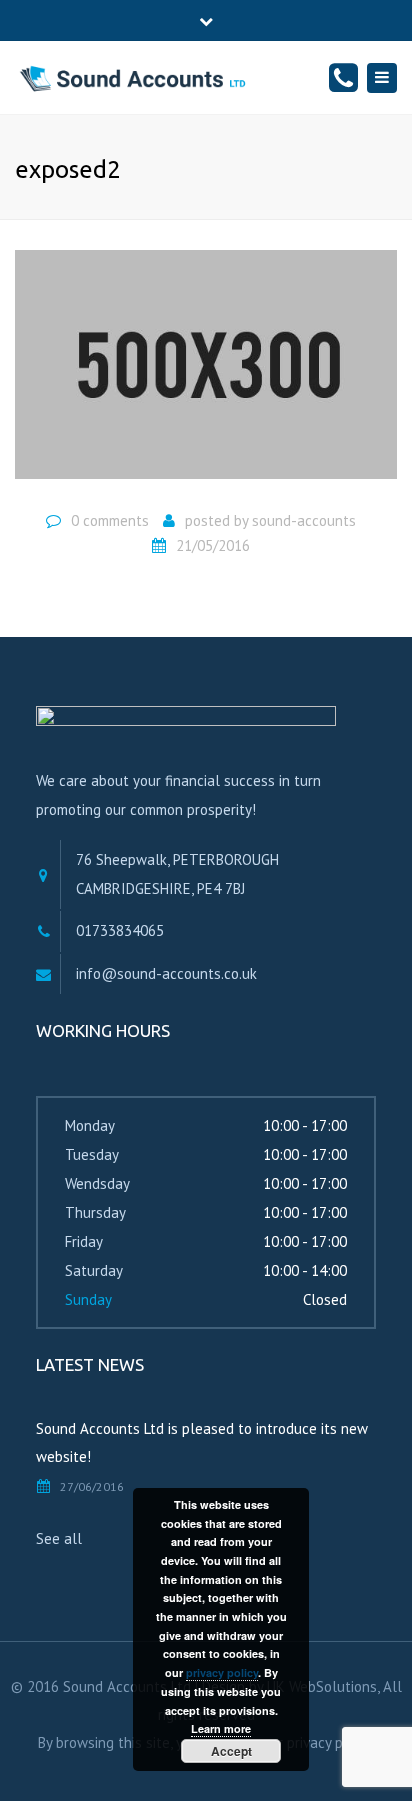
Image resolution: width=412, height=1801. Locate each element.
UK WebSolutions (322, 1686)
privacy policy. (331, 1742)
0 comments (110, 520)
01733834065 (120, 930)
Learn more (221, 1728)
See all (59, 1538)
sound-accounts (304, 520)
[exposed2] (206, 372)
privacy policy (222, 1672)
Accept (231, 1751)
